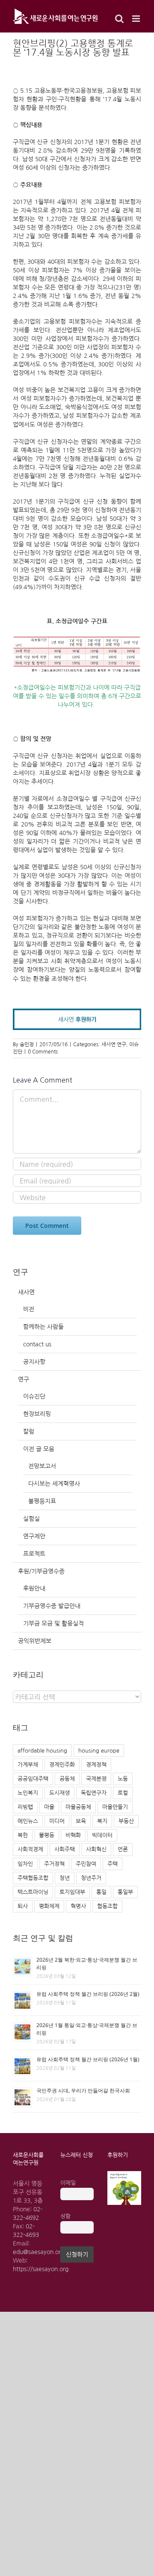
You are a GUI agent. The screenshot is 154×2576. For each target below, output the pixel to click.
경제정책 (96, 1765)
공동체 (67, 1779)
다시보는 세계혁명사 (54, 1484)
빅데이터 (102, 1835)
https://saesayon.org (41, 2269)
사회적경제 (30, 1849)
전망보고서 (42, 1466)
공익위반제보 (35, 1641)
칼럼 (29, 1431)
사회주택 (65, 1849)
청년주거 (91, 1878)
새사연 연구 (114, 1045)
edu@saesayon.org (38, 2252)
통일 (101, 1892)
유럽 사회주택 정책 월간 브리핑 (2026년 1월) (88, 2059)
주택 (113, 1864)
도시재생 (59, 1793)
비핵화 (73, 1835)
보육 (81, 1821)
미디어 (57, 1821)
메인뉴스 (28, 1821)
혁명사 (78, 1906)
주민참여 (86, 1864)
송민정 (27, 1045)
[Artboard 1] (124, 2174)
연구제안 (34, 1536)
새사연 (26, 1292)
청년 (65, 1878)
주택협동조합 (33, 1878)
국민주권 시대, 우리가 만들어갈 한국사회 (83, 2091)
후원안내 (34, 1588)
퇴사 (23, 1906)
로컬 (123, 1793)
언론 (123, 1849)
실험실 (31, 1519)
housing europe (99, 1751)
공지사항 (34, 1362)
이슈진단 (34, 1396)
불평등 (47, 1835)
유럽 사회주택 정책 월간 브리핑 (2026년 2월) (88, 1994)
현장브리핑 (37, 1414)
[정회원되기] (77, 1013)
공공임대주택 (33, 1779)
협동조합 (107, 1906)
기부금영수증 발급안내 (52, 1606)
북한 (23, 1835)
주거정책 (54, 1864)
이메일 (68, 2183)
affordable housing (42, 1751)
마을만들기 (115, 1807)
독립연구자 (94, 1793)
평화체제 (49, 1906)
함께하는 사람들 (43, 1327)
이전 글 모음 (39, 1449)
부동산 (126, 1821)
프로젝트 (34, 1554)
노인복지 (28, 1793)
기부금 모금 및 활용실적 (53, 1623)
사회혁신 (96, 1849)
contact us (37, 1344)
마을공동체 (78, 1807)
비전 (29, 1309)
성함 (65, 2216)
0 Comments (43, 1052)
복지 (102, 1821)
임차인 (25, 1864)
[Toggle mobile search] (119, 19)
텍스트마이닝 (33, 1892)
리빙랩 (25, 1807)
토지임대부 (72, 1892)
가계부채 (28, 1765)
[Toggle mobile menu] (137, 19)
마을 (49, 1807)
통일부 (125, 1892)
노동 (123, 1779)
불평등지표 (42, 1501)
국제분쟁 (96, 1779)
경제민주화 (62, 1765)
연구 (24, 1379)
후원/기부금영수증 (41, 1571)
